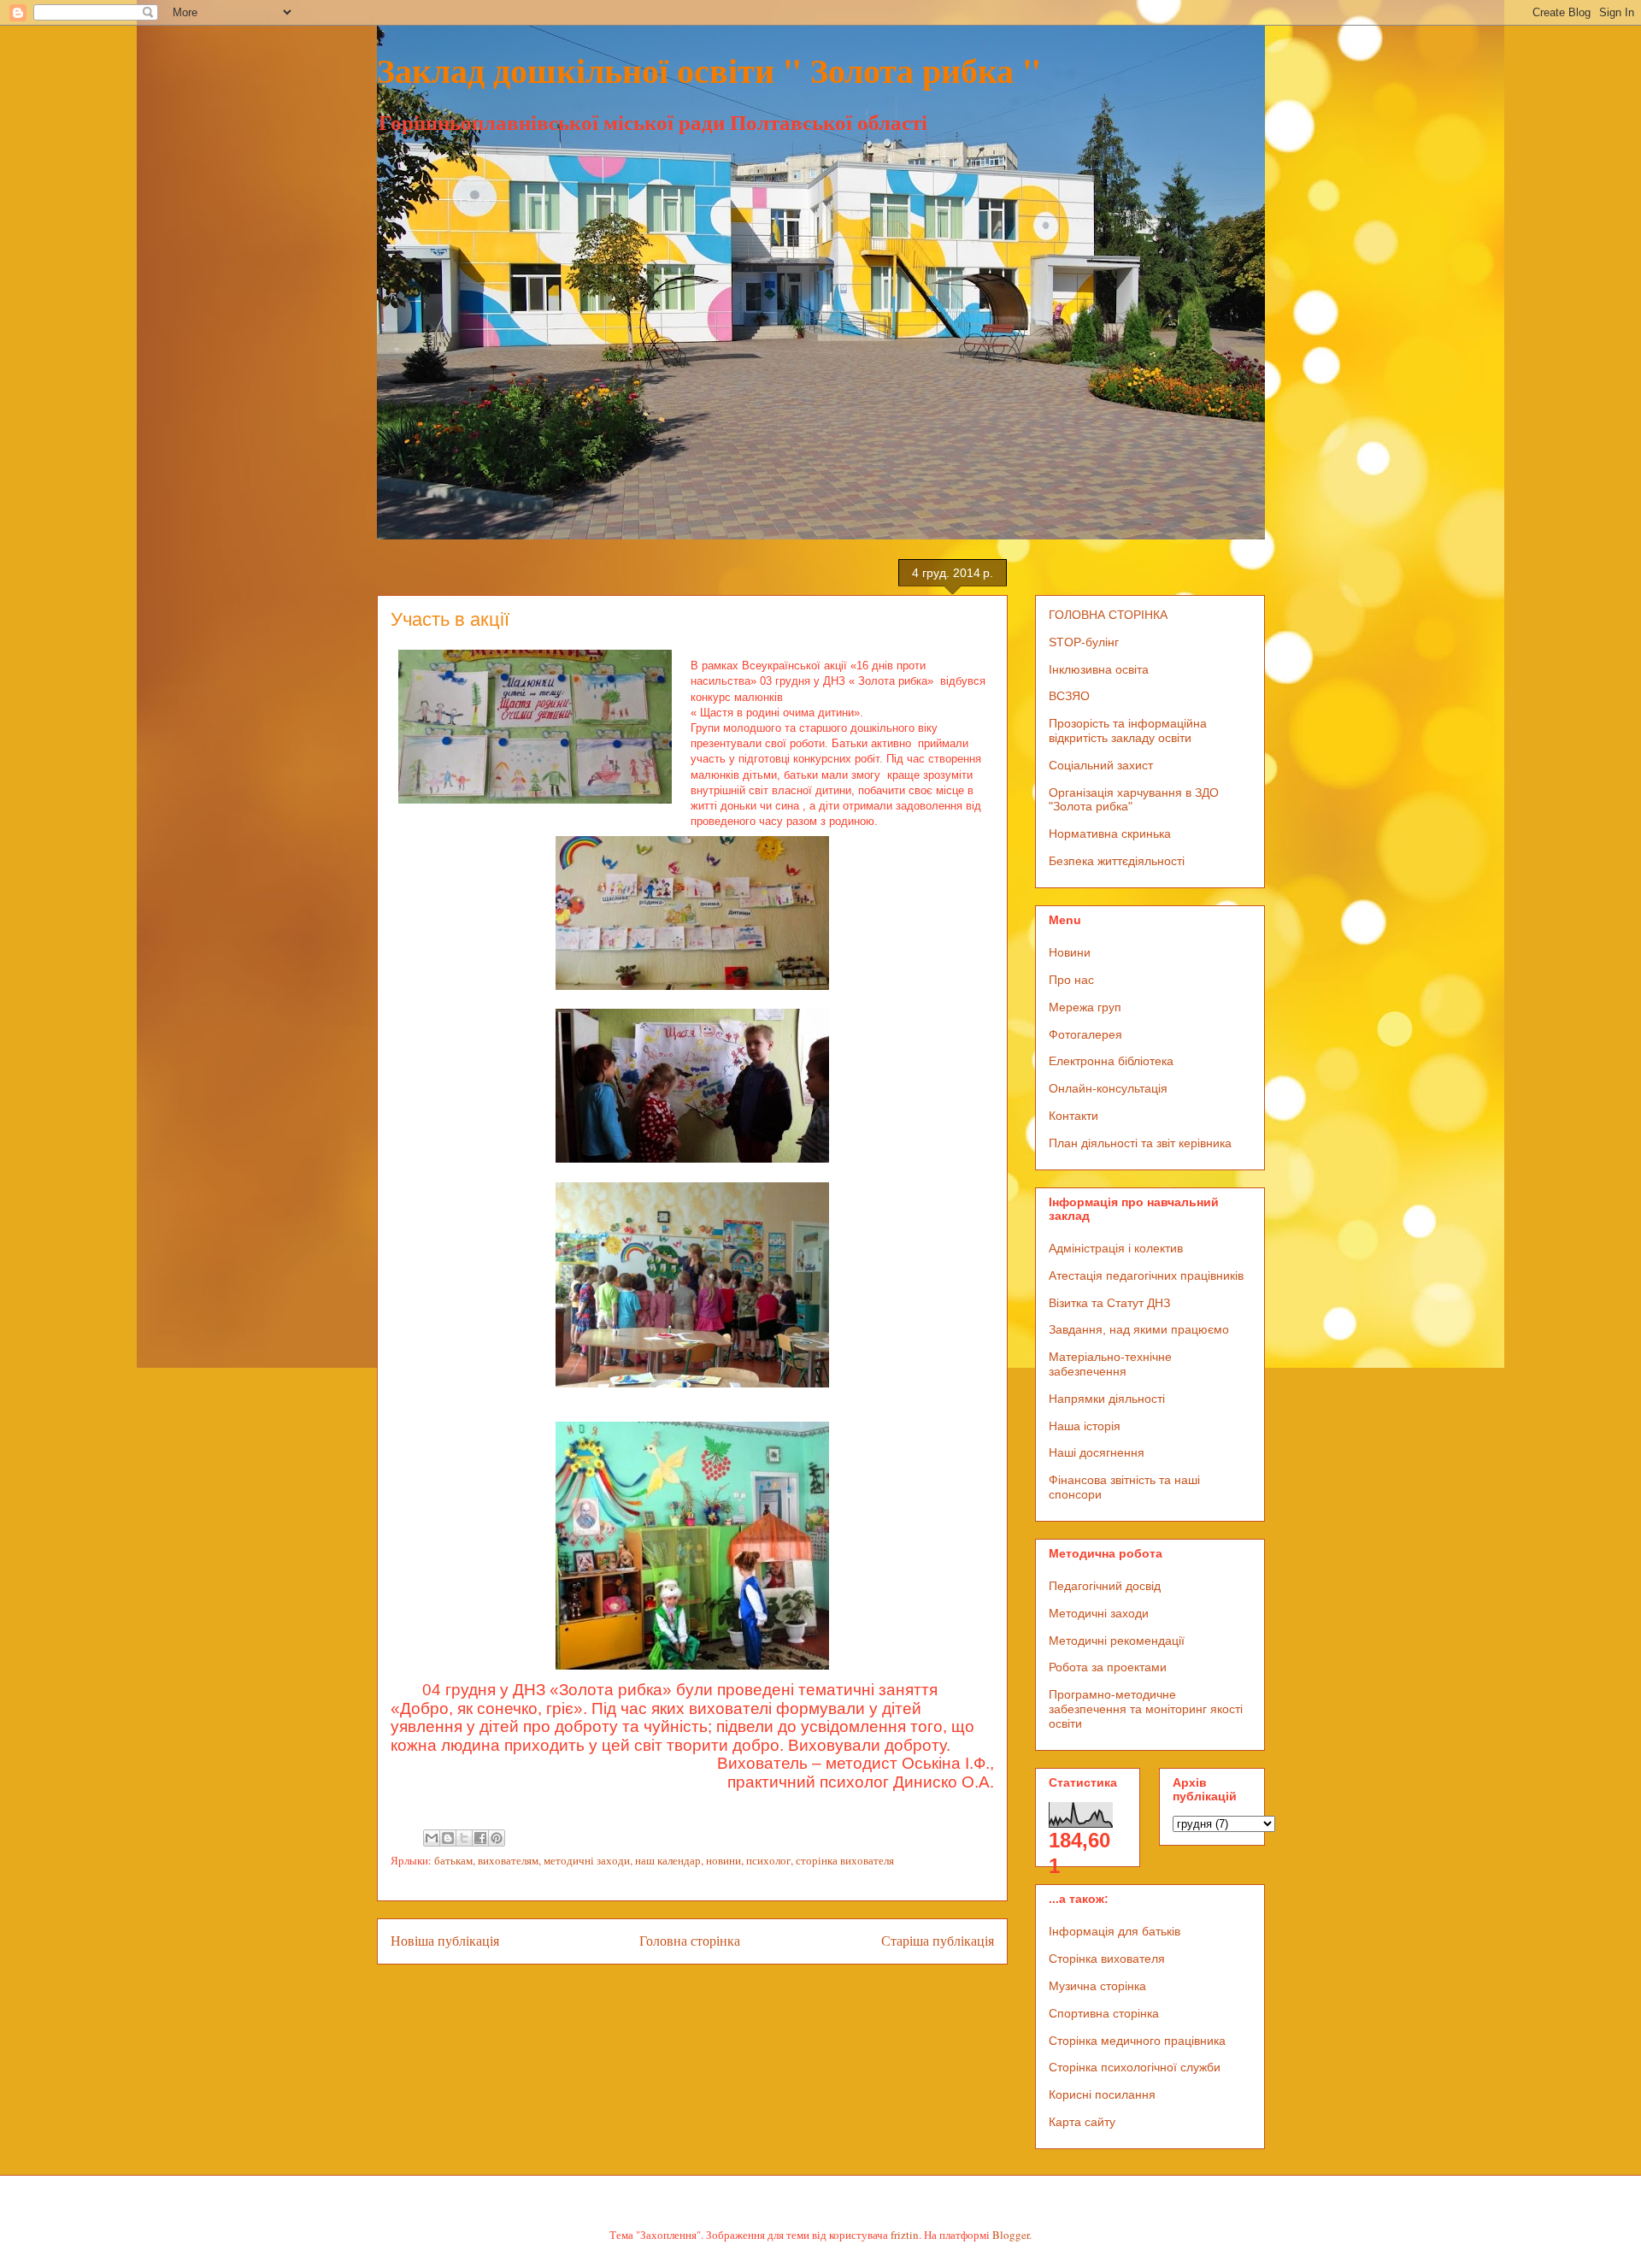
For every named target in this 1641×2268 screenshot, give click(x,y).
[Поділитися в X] (464, 1838)
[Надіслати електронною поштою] (432, 1838)
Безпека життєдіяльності (1117, 861)
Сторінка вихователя (1107, 1959)
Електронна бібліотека (1111, 1061)
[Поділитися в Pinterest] (497, 1838)
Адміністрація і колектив (1116, 1248)
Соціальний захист (1101, 765)
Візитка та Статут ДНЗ (1109, 1303)
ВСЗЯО (1069, 696)
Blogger (1011, 2235)
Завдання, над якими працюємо (1139, 1329)
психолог (768, 1860)
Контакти (1073, 1116)
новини (723, 1860)
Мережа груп (1085, 1007)
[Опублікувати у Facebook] (480, 1838)
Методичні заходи (1099, 1613)
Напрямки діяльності (1107, 1399)
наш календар (668, 1860)
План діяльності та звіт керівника (1140, 1143)
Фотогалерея (1085, 1034)
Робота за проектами (1108, 1667)
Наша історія (1085, 1426)
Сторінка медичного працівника (1137, 2041)
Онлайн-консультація (1108, 1088)
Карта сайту (1082, 2122)
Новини (1070, 952)
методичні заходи (587, 1860)
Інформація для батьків (1115, 1931)
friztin (905, 2235)
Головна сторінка (690, 1941)
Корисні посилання (1102, 2094)
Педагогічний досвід (1105, 1586)
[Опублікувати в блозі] (448, 1838)
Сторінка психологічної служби (1135, 2067)
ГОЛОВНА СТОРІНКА (1108, 615)
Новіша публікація (445, 1941)
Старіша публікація (938, 1941)
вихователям (508, 1860)
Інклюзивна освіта (1099, 669)
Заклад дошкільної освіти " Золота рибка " (709, 70)
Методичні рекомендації (1117, 1641)
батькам (453, 1860)
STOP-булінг (1084, 642)
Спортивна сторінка (1104, 2013)
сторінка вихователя (845, 1860)
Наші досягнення (1097, 1452)
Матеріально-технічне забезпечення (1110, 1364)
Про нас (1071, 980)
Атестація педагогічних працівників (1146, 1275)
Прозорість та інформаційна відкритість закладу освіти (1128, 730)
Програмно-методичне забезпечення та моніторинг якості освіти (1146, 1709)
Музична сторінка (1097, 1986)
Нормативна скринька (1110, 834)
